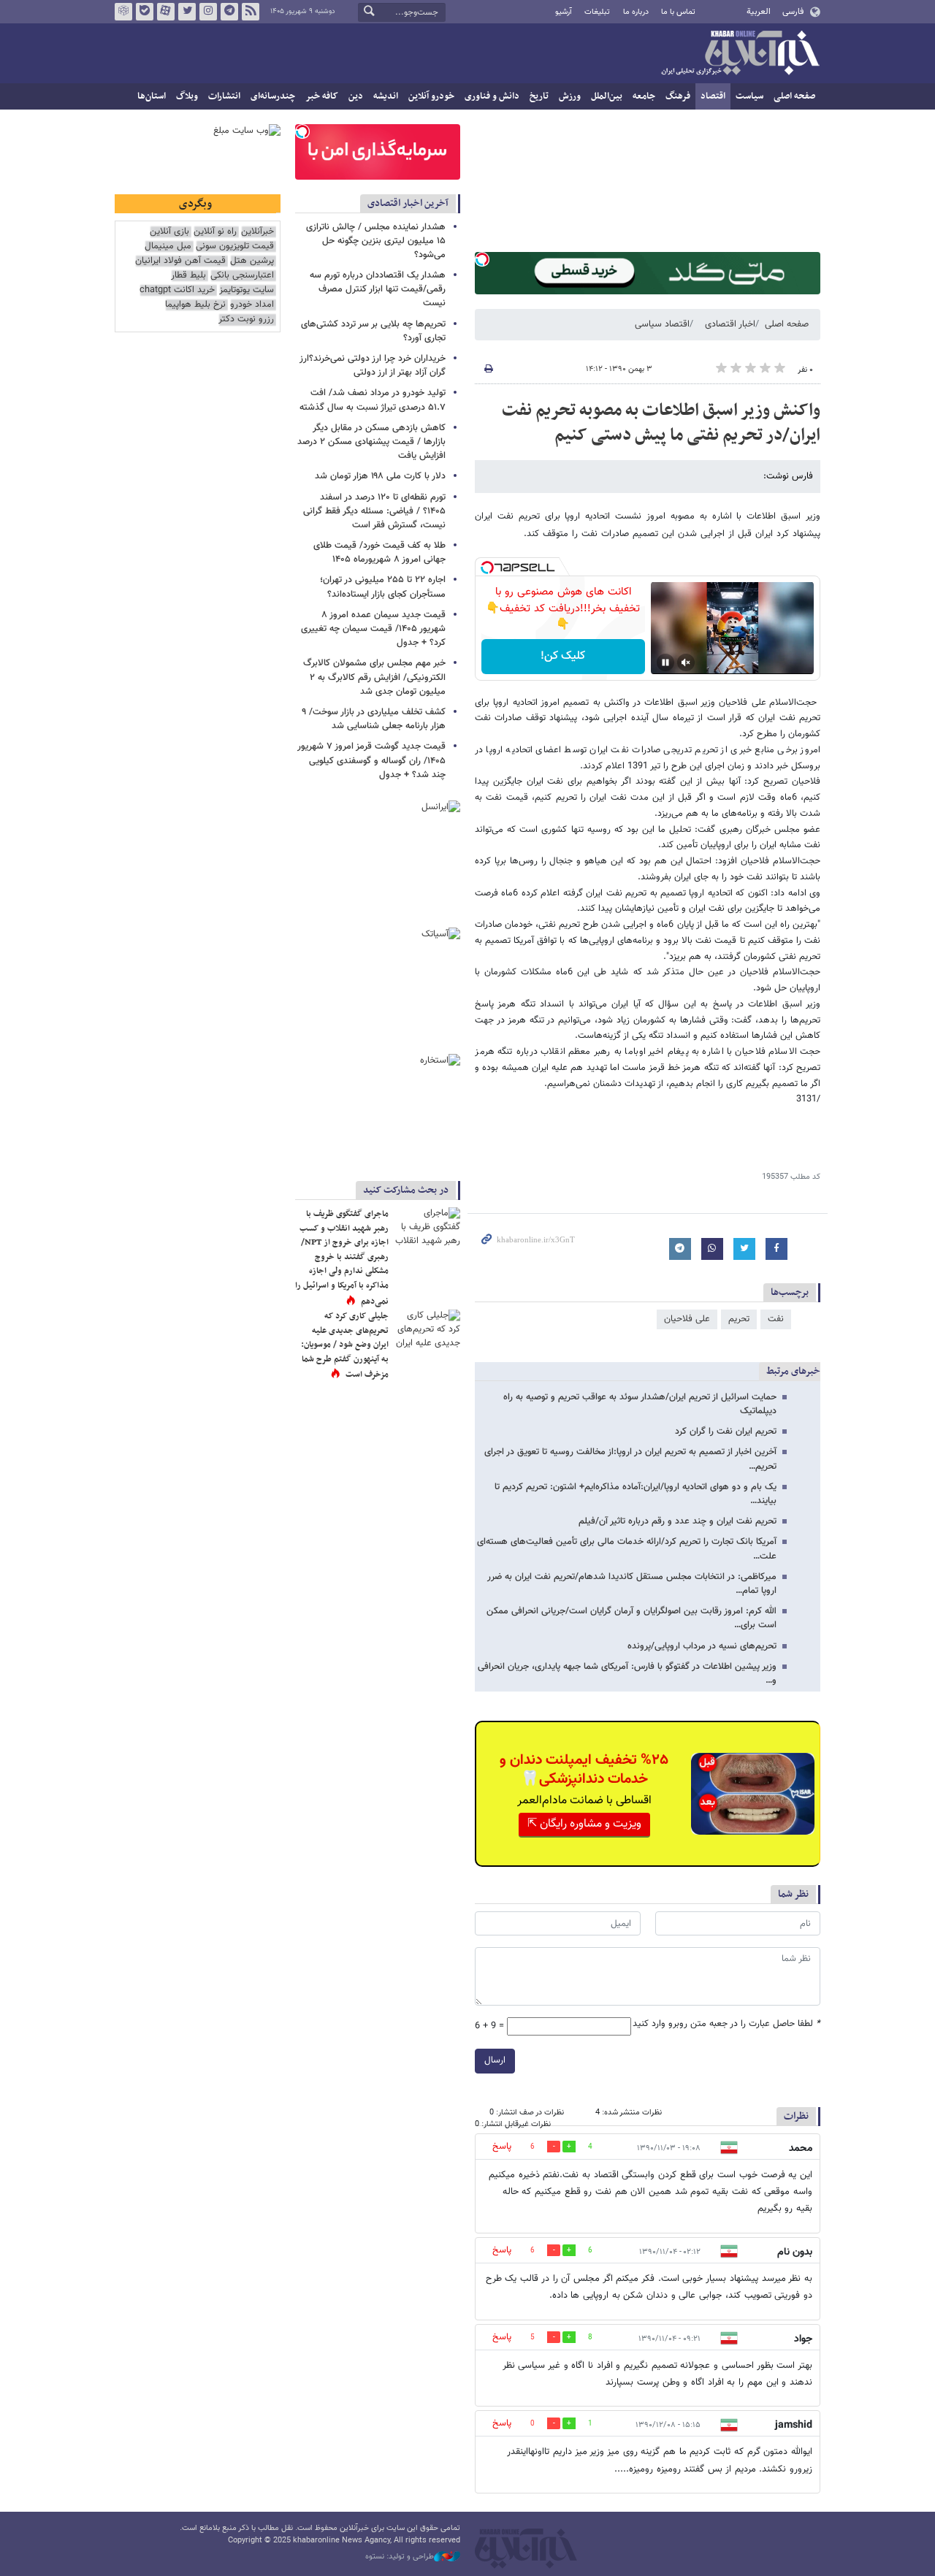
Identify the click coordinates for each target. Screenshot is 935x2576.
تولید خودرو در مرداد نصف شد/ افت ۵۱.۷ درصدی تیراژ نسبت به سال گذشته (373, 400)
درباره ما (636, 12)
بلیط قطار (188, 276)
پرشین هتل (252, 261)
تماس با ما (678, 12)
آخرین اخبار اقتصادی (408, 203)
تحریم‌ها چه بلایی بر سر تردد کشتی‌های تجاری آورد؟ (373, 331)
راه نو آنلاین (215, 232)
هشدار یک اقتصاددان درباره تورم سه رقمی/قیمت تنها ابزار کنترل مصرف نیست (378, 289)
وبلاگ (187, 96)
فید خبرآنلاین (251, 12)
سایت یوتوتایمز (247, 290)
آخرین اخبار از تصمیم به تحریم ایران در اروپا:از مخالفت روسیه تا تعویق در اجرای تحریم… (630, 1459)
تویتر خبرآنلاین (187, 12)
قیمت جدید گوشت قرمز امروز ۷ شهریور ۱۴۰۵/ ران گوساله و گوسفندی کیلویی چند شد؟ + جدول (371, 760)
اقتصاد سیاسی (662, 324)
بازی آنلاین (169, 232)
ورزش (570, 96)
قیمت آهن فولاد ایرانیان (180, 261)
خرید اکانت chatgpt (177, 290)
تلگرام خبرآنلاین (229, 12)
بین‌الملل (607, 96)
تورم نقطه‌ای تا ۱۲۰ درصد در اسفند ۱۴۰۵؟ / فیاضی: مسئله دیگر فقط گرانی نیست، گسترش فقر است (374, 511)
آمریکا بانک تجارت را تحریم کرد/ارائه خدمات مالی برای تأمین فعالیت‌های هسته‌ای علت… (627, 1549)
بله (145, 12)
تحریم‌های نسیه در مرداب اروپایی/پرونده (702, 1646)
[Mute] (686, 662)
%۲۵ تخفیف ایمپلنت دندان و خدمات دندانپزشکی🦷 (584, 1770)
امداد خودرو (252, 305)
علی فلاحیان (687, 1319)
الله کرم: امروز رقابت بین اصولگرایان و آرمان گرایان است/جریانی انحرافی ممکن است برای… (631, 1618)
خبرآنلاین (740, 54)
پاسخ (502, 2147)
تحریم (739, 1319)
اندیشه (386, 96)
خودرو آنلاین (431, 96)
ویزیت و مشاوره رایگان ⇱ (584, 1824)
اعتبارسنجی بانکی (242, 276)
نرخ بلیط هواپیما (195, 305)
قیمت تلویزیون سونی (235, 246)
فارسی (793, 12)
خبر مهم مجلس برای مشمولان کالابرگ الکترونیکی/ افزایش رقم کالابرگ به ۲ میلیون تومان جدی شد (374, 677)
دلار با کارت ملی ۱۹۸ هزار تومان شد (380, 476)
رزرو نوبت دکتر (246, 320)
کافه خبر (322, 96)
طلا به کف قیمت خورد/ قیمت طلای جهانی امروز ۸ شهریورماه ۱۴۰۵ (379, 553)
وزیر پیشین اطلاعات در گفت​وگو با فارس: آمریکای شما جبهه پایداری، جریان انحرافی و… (627, 1674)
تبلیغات (597, 12)
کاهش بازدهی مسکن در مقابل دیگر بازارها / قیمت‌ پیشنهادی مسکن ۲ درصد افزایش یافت (371, 442)
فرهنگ (678, 96)
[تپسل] (482, 259)
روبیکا (123, 12)
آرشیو (564, 12)
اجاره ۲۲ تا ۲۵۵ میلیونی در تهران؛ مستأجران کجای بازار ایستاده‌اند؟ (383, 587)
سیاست (749, 96)
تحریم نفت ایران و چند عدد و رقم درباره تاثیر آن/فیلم (678, 1521)
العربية (759, 12)
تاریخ (539, 96)
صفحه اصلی (794, 96)
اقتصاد (713, 96)
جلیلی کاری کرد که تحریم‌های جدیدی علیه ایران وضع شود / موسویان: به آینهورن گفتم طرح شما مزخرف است (345, 1345)
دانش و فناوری (492, 96)
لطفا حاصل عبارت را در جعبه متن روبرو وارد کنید (726, 2024)
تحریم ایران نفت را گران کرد (726, 1432)
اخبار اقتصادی (730, 324)
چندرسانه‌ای (273, 96)
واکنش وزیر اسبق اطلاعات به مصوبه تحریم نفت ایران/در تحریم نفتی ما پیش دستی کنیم (661, 423)
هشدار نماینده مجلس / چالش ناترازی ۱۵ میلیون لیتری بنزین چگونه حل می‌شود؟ (376, 241)
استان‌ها (152, 96)
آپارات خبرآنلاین (166, 12)
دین (356, 96)
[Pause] (665, 662)
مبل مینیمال (168, 246)
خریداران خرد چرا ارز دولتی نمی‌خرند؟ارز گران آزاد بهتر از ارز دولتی (373, 366)
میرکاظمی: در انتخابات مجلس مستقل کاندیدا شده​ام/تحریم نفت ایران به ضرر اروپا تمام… (632, 1584)
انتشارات (224, 96)
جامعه (644, 96)
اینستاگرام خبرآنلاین (208, 12)
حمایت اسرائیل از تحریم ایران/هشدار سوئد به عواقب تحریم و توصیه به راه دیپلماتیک (640, 1404)
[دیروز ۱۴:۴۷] (427, 1229)
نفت (776, 1319)
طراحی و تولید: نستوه (400, 2557)
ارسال (495, 2060)
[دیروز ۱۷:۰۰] (427, 1331)
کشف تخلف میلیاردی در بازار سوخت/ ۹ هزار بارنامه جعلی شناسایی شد (374, 719)
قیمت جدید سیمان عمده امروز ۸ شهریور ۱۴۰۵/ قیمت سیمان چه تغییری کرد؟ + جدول (373, 629)
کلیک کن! (563, 656)
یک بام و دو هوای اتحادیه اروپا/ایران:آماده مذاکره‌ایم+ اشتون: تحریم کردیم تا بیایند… (636, 1494)
